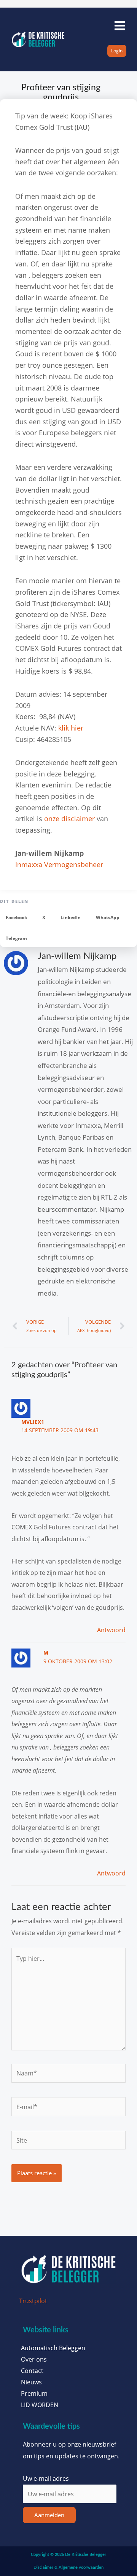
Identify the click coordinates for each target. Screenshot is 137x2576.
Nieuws (31, 2382)
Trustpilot (33, 2301)
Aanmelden (49, 2515)
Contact (32, 2371)
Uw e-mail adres (46, 2478)
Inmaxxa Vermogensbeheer (59, 864)
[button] (16, 918)
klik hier (71, 728)
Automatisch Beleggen (53, 2348)
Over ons (34, 2359)
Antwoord (111, 1630)
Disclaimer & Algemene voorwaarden (68, 2567)
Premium (34, 2393)
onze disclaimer (69, 819)
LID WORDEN (40, 2405)
